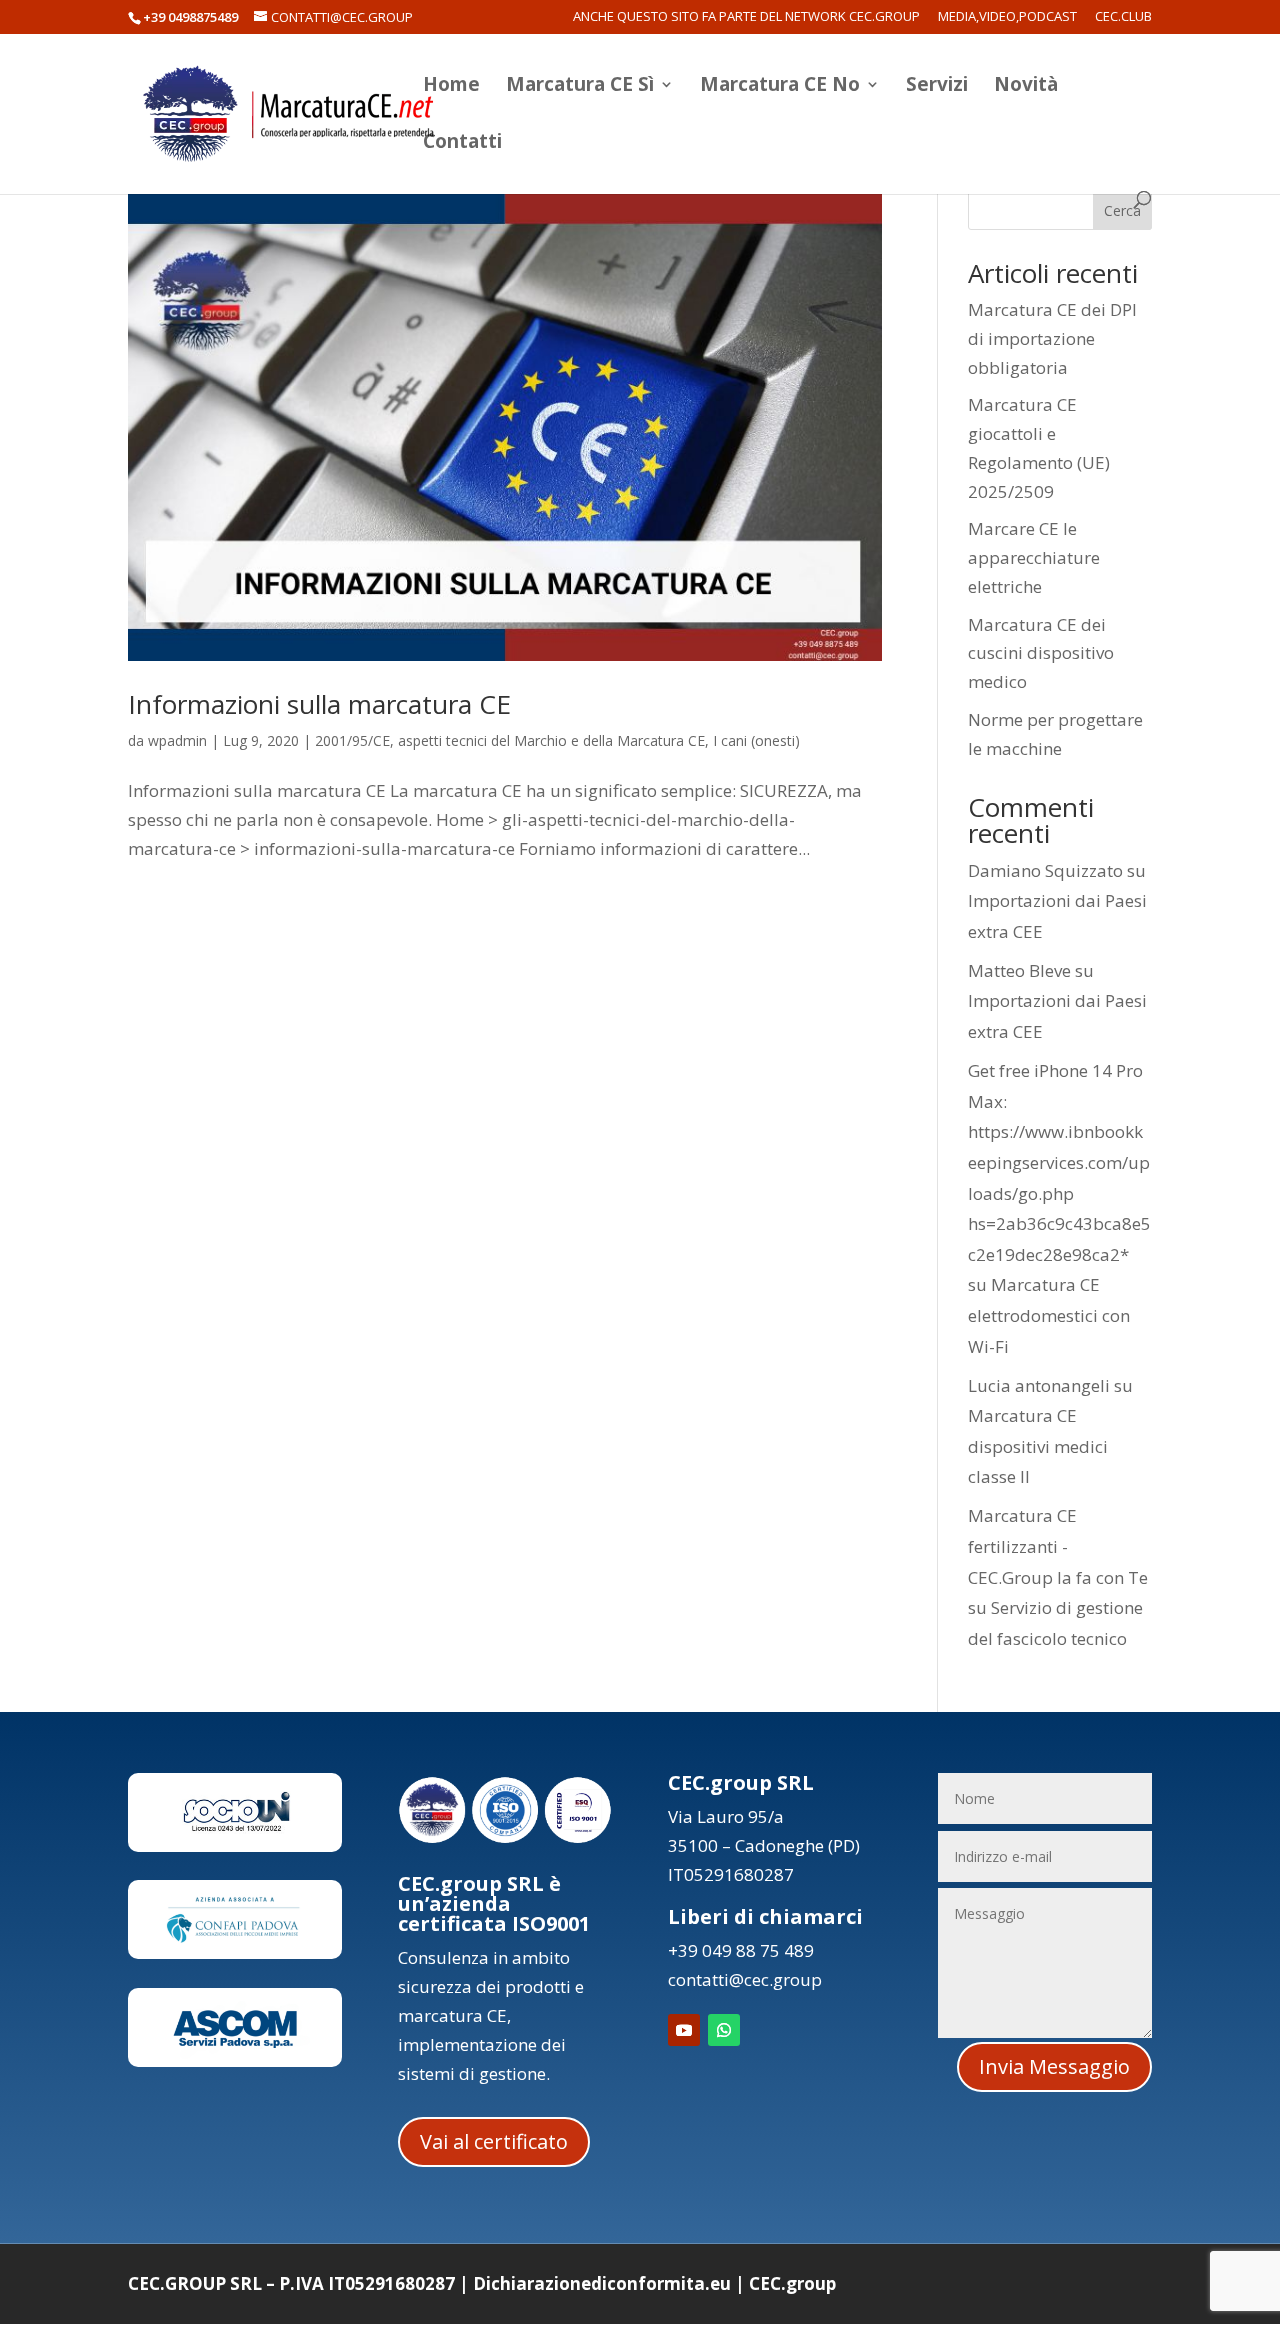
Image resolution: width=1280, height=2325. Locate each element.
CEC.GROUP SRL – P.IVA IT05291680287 (291, 2283)
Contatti (462, 144)
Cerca (1122, 210)
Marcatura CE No (780, 87)
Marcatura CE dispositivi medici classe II (1038, 1446)
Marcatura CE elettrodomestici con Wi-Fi (1049, 1315)
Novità (1026, 87)
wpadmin (177, 740)
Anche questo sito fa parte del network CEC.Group (746, 17)
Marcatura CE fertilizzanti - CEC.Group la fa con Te (1058, 1546)
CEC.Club (1123, 17)
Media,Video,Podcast (1007, 17)
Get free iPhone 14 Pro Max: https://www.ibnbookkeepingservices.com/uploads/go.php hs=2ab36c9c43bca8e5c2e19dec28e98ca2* (1059, 1162)
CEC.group (792, 2283)
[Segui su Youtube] (684, 2030)
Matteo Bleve (1019, 970)
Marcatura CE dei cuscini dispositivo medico (1041, 653)
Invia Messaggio (1054, 2066)
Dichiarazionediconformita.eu (602, 2283)
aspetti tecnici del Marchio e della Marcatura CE (551, 740)
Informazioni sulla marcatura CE (319, 704)
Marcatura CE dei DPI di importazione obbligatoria (1052, 338)
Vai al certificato (494, 2141)
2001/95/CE (352, 740)
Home (451, 87)
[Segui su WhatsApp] (724, 2030)
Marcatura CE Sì (580, 87)
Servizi (937, 87)
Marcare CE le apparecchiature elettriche (1034, 557)
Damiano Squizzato (1045, 870)
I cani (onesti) (756, 740)
